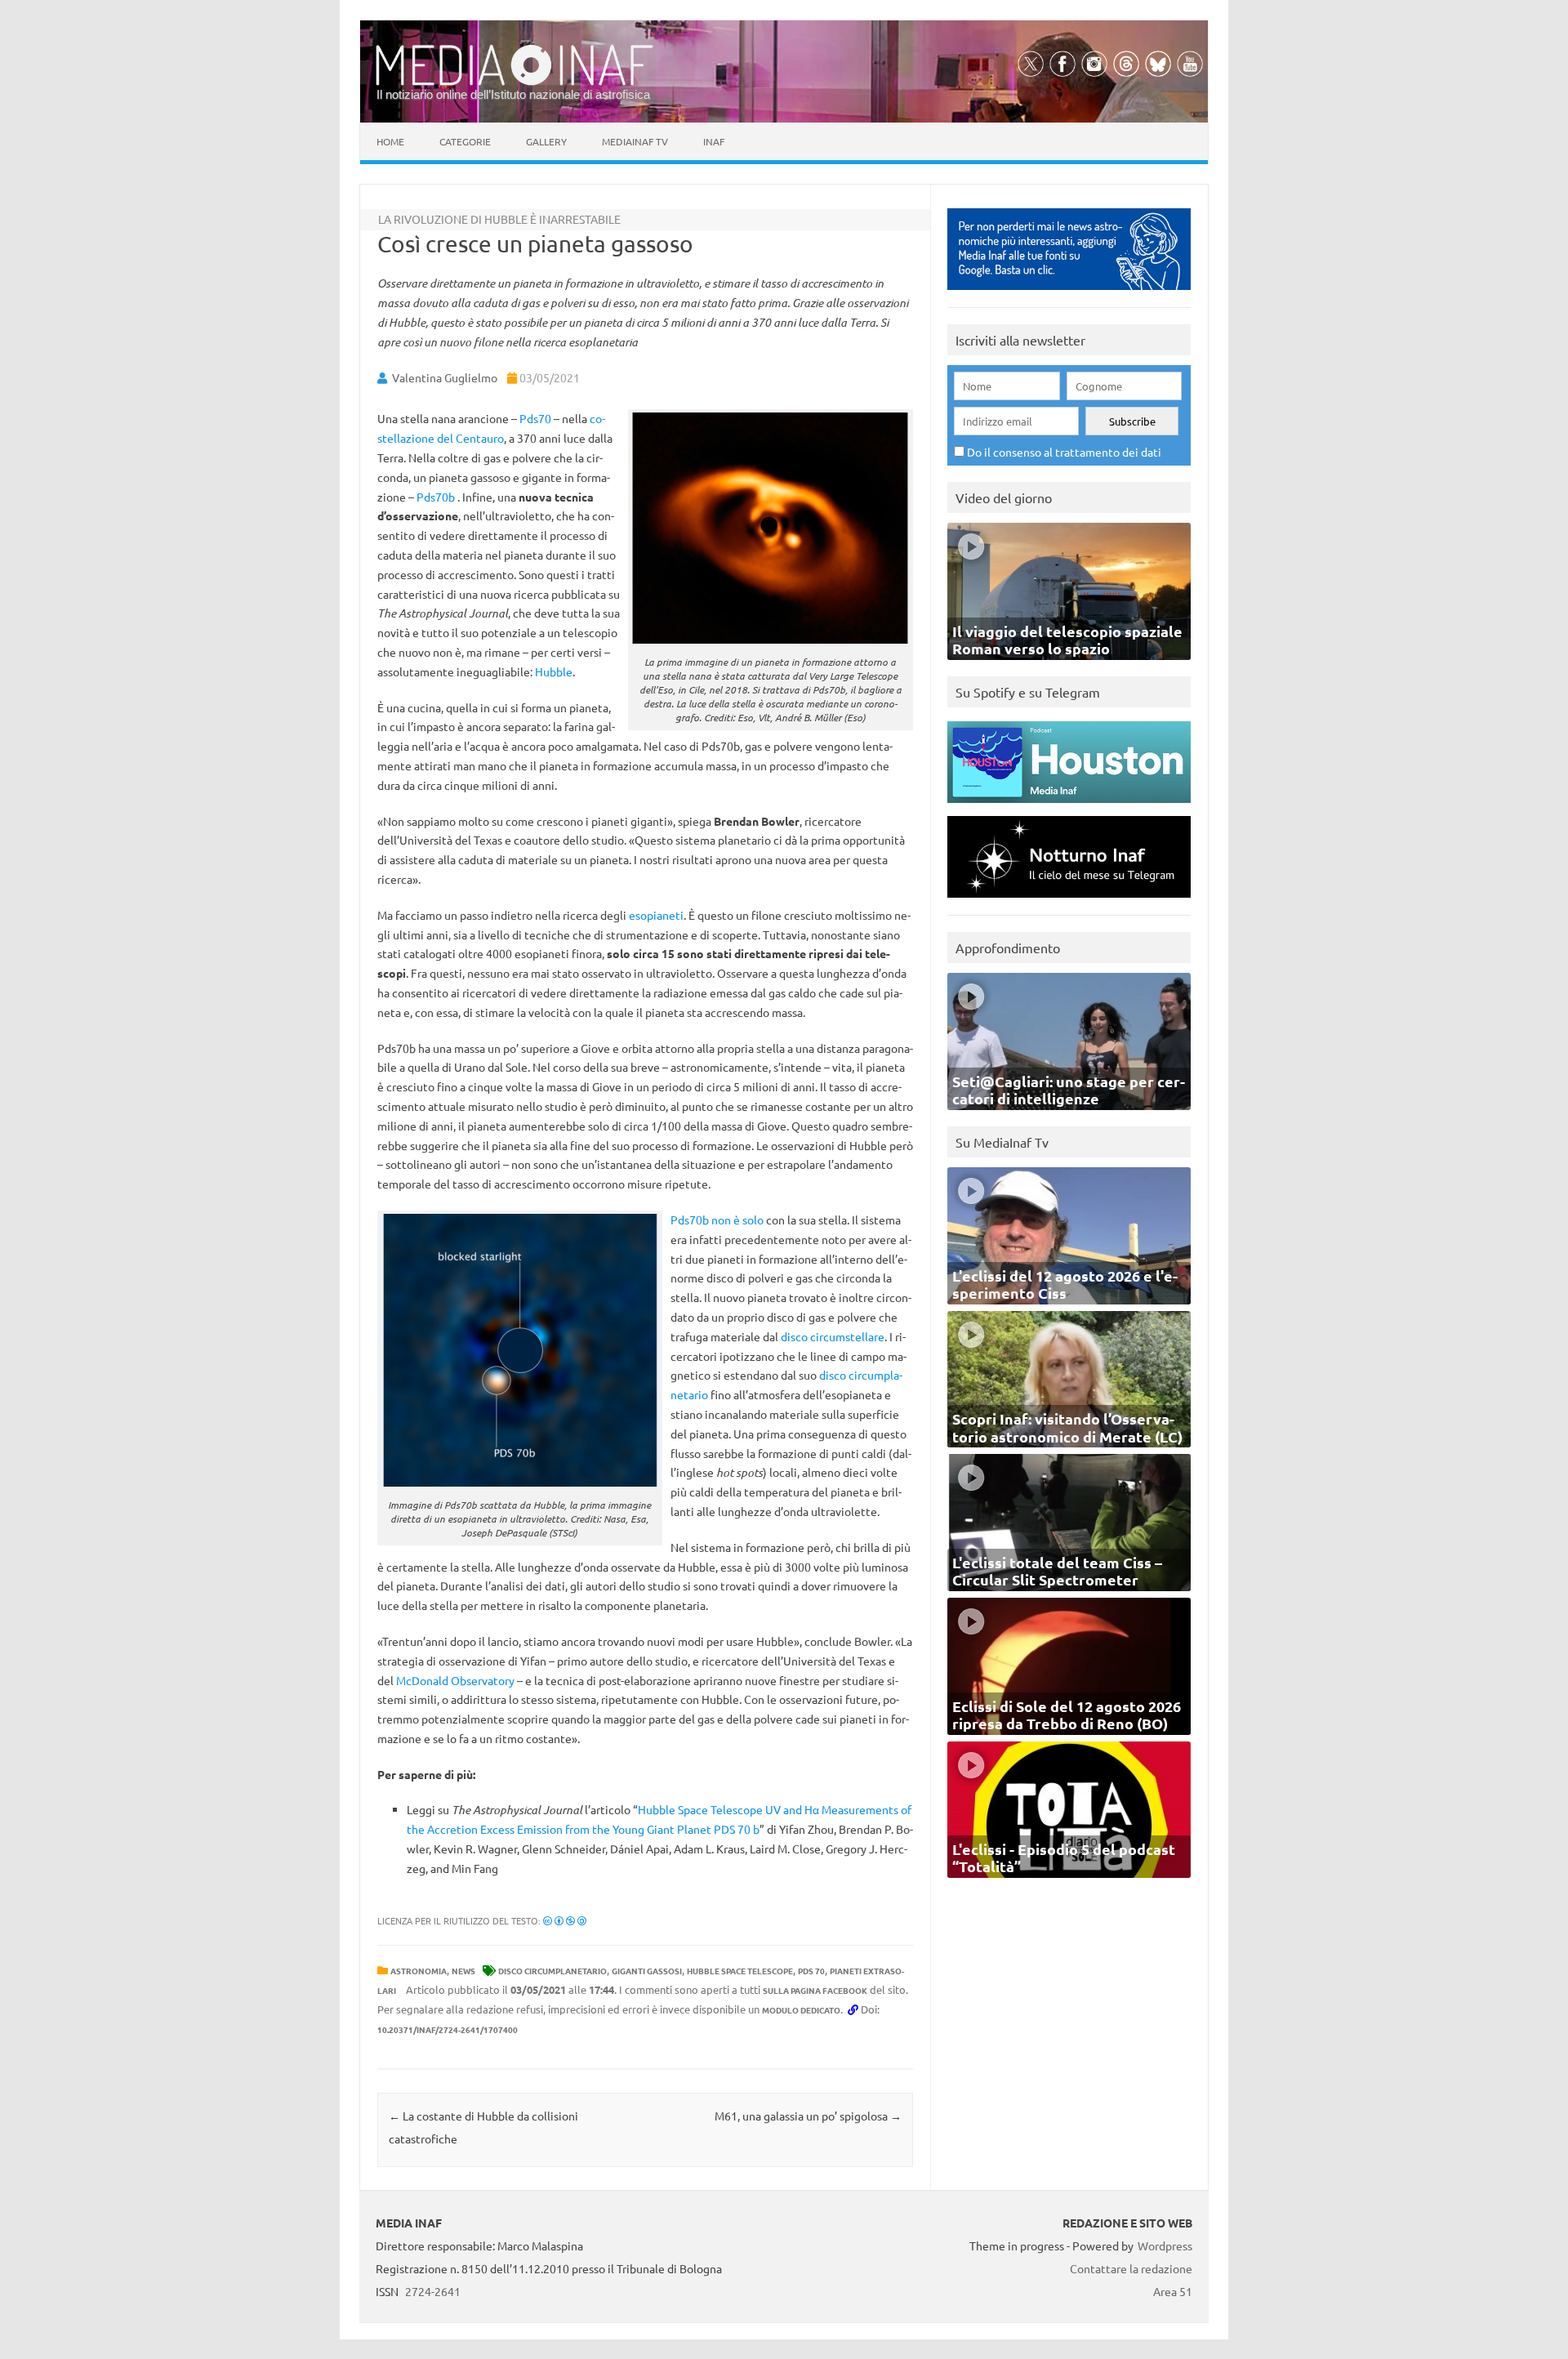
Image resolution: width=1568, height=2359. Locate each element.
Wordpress (1165, 2245)
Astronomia (419, 1971)
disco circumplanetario (552, 1971)
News (463, 1971)
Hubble (554, 671)
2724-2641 (433, 2291)
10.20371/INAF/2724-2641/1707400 (448, 2029)
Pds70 (535, 418)
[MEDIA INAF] (514, 82)
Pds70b (436, 497)
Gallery (546, 141)
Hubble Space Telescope (740, 1971)
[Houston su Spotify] (1069, 807)
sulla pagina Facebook (815, 1990)
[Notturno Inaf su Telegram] (1069, 901)
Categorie (465, 141)
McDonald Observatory (455, 1680)
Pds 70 (811, 1971)
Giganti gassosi (647, 1971)
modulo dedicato (801, 2010)
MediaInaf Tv (635, 141)
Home (390, 141)
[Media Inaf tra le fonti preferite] (1069, 294)
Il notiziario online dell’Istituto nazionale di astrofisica (513, 94)
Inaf (714, 141)
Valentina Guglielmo (445, 377)
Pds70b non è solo (717, 1220)
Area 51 (1173, 2291)
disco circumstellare (833, 1336)
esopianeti (656, 915)
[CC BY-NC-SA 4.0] (565, 1920)
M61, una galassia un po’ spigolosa (808, 2116)
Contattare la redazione (1131, 2268)
